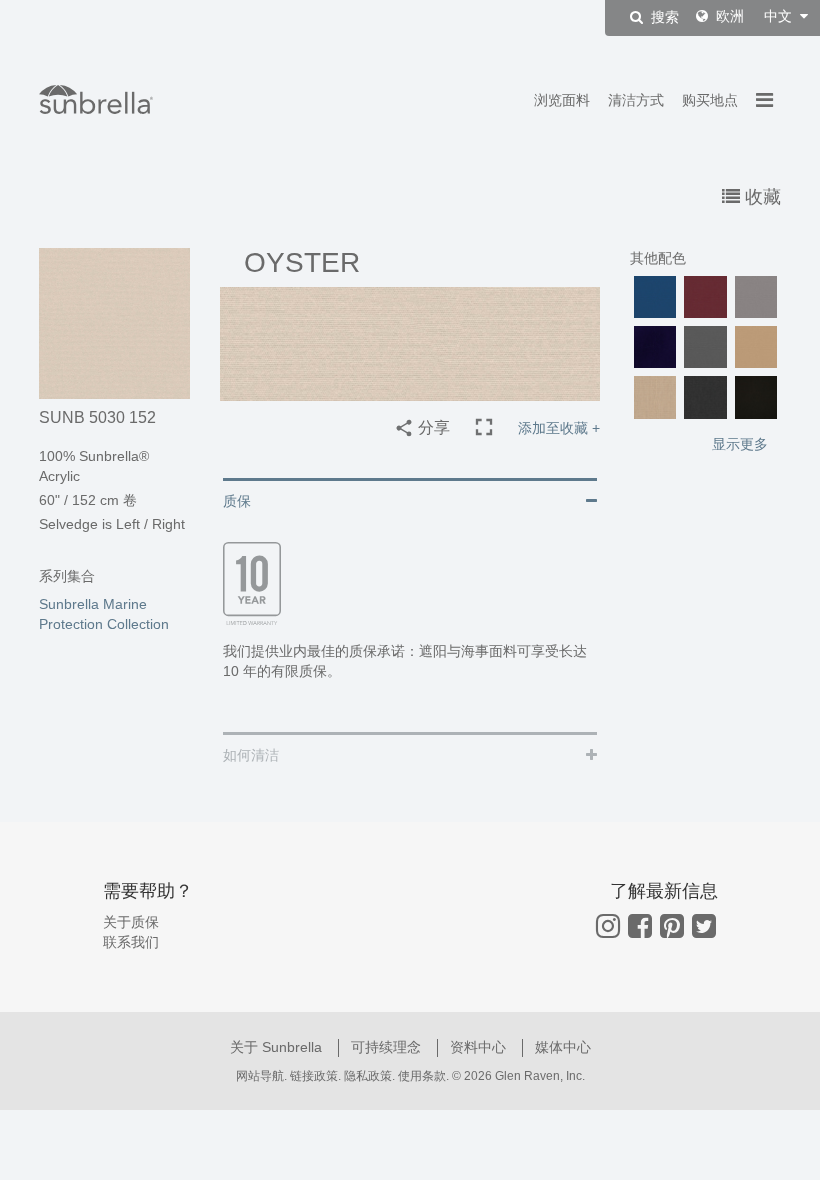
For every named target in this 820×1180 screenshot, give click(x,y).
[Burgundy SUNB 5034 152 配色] (705, 297)
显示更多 (740, 444)
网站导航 (260, 1076)
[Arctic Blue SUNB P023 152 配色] (655, 297)
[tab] (410, 499)
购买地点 (710, 100)
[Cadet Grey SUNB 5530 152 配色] (756, 297)
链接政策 (314, 1076)
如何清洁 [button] (251, 755)
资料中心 (480, 1047)
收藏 (760, 197)
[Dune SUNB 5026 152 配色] (756, 347)
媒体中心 (563, 1047)
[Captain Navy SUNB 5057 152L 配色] (655, 347)
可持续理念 (388, 1047)
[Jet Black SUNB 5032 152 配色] (756, 397)
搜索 (663, 18)
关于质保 (131, 922)
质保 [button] (237, 501)
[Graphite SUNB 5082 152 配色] (705, 397)
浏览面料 (562, 100)
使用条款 (422, 1076)
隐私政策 (368, 1076)
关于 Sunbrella (278, 1047)
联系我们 (131, 942)
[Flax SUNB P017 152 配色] (655, 397)
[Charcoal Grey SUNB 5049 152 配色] (705, 347)
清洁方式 (636, 100)
